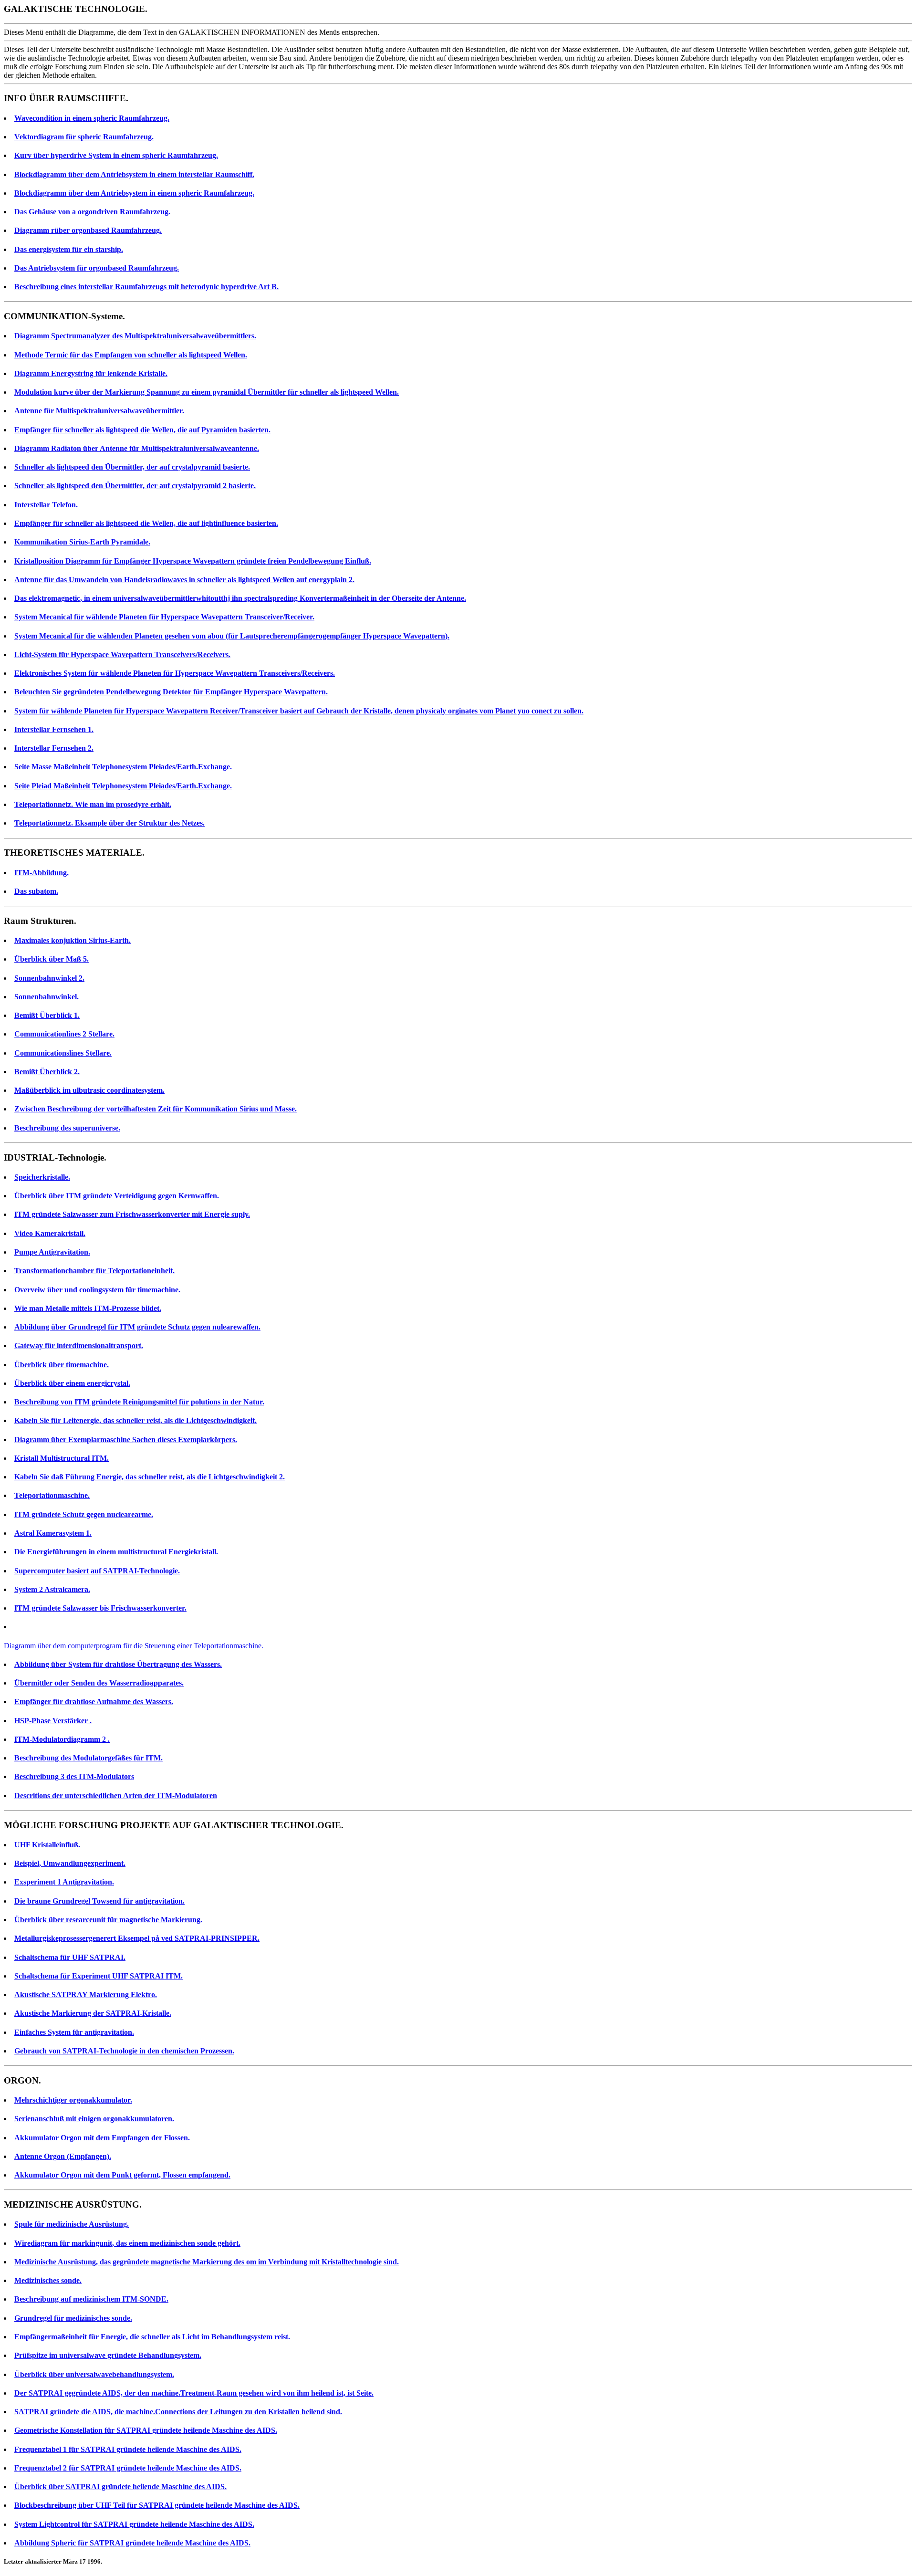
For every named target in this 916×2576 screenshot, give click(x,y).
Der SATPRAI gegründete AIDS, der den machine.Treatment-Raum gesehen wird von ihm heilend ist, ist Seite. (194, 2393)
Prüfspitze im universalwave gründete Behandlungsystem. (108, 2355)
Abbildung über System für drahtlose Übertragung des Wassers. (118, 1664)
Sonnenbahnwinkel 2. (49, 978)
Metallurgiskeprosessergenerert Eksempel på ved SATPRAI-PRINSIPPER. (137, 1938)
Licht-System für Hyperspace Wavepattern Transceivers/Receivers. (122, 654)
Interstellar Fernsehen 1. (54, 729)
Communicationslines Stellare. (63, 1053)
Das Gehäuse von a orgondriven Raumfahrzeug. (92, 212)
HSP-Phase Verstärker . (53, 1721)
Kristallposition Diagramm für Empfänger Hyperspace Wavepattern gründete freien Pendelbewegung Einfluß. (193, 561)
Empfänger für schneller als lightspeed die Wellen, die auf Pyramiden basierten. (142, 430)
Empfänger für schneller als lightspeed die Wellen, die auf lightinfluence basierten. (146, 523)
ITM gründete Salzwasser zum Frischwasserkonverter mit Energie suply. (132, 1214)
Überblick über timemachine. (62, 1365)
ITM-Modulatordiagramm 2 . (62, 1739)
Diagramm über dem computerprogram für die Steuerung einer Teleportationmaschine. (134, 1646)
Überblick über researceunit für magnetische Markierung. (108, 1920)
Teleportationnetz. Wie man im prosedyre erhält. (93, 804)
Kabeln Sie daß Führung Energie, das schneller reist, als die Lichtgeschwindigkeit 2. (150, 1477)
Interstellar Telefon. (46, 505)
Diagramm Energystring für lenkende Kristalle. (91, 373)
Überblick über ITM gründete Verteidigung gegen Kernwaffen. (117, 1196)
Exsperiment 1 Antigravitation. (64, 1882)
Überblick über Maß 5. (52, 959)
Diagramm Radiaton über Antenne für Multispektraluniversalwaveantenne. (137, 448)
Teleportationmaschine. (52, 1495)
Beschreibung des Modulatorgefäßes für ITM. (88, 1758)
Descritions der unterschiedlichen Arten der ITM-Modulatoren (116, 1796)
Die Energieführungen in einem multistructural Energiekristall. (116, 1552)
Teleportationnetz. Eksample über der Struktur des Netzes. (109, 823)
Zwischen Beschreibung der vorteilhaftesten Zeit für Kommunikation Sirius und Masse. (156, 1109)
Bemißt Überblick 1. (47, 1015)
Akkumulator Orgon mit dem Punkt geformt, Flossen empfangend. (122, 2175)
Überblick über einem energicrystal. (72, 1383)
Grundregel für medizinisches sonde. (73, 2318)
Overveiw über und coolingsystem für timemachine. (97, 1290)
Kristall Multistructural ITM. (62, 1458)
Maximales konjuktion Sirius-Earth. (73, 940)
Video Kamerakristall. (50, 1233)
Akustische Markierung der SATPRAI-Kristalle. (93, 2013)
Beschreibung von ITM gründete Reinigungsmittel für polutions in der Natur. (139, 1402)
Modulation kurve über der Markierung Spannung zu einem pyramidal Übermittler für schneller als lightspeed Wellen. (207, 392)
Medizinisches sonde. (48, 2280)
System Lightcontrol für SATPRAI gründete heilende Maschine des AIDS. (134, 2524)
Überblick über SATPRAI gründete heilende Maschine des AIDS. (120, 2487)
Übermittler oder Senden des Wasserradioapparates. (99, 1683)
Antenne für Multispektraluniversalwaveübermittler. (99, 411)
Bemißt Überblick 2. (47, 1072)
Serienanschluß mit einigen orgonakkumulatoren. (94, 2119)
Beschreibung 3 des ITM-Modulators (74, 1776)
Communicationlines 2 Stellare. (64, 1034)
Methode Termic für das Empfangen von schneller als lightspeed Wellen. (131, 355)
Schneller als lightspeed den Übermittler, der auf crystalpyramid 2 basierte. (135, 486)
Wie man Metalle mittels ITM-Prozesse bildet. (88, 1308)
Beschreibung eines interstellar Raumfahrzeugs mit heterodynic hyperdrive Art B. (146, 287)
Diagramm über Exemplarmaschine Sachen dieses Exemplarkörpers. (126, 1440)
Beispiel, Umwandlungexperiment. (70, 1863)
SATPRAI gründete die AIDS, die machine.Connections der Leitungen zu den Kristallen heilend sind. (178, 2412)
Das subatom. (36, 891)
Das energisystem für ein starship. (69, 249)
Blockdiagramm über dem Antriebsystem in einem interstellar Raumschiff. (134, 174)
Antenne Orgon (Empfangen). (63, 2156)
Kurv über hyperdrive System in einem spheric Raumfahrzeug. (116, 155)
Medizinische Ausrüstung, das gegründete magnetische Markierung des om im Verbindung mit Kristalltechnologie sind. (207, 2262)
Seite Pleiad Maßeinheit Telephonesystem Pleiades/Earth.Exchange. (123, 786)
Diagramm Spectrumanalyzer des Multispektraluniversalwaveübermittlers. (135, 336)
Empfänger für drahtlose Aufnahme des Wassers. (94, 1702)
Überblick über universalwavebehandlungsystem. (94, 2374)
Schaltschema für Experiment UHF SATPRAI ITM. (99, 1976)
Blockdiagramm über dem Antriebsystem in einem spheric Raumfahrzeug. (134, 193)
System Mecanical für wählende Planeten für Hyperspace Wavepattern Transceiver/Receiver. (164, 617)
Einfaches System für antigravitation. (74, 2032)
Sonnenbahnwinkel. (47, 997)
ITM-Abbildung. (42, 873)
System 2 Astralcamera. (52, 1589)
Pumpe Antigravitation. (52, 1252)
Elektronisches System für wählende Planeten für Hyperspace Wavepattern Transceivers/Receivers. (175, 673)
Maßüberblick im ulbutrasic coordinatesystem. (89, 1090)
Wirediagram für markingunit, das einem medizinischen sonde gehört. (127, 2243)
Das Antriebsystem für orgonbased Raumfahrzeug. (97, 268)
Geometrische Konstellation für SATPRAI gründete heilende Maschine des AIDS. (146, 2430)
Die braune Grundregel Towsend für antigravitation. (99, 1901)
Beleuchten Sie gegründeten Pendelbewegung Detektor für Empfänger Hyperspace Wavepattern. (171, 692)
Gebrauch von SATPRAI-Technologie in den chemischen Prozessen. (124, 2051)
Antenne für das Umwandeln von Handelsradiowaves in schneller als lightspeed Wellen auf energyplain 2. (184, 580)
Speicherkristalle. (42, 1177)
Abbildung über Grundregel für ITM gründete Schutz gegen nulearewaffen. (137, 1327)
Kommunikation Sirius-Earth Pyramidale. (82, 542)
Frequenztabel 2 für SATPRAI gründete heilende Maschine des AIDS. (128, 2468)
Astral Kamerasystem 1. (53, 1533)
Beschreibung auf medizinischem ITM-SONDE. (91, 2299)
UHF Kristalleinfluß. (47, 1845)
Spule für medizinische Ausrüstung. (72, 2224)
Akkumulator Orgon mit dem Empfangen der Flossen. (102, 2138)
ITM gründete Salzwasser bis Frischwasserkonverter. (100, 1608)
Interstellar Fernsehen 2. (54, 748)
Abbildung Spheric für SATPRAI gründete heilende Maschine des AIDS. (132, 2543)
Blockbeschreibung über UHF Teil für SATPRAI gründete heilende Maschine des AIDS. (157, 2505)
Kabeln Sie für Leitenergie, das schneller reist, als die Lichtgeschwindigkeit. (135, 1420)
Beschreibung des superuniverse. (67, 1128)
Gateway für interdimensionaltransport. (79, 1346)
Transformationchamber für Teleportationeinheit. (94, 1271)
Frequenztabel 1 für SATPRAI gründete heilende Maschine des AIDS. (128, 2449)
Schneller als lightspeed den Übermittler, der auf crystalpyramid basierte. (132, 467)
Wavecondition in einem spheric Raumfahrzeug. (92, 118)
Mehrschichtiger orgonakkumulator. (73, 2100)
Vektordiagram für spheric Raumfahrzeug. (84, 137)
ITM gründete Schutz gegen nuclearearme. (84, 1514)
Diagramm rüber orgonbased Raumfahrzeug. (88, 230)
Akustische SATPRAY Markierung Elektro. (86, 1995)
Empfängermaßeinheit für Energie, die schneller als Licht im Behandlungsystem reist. (152, 2337)
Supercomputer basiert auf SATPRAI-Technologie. (97, 1571)
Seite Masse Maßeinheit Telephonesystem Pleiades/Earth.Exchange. (123, 767)
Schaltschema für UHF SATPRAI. (70, 1957)
